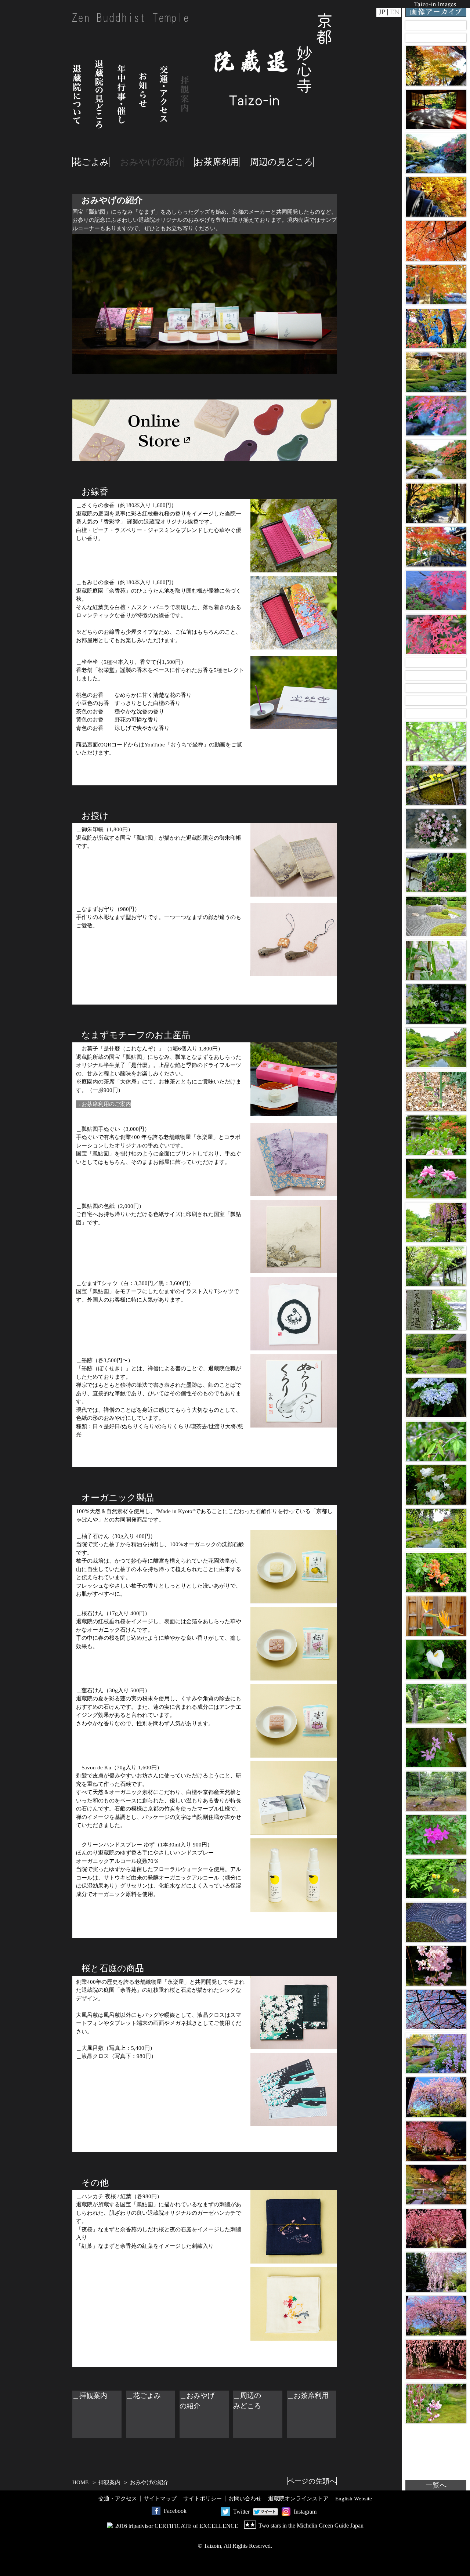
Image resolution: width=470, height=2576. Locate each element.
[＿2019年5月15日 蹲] (436, 785)
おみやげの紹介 (152, 162)
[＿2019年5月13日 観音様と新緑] (436, 873)
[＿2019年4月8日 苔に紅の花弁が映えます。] (436, 2403)
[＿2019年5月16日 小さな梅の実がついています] (436, 741)
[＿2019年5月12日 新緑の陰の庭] (436, 916)
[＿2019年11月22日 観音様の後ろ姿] (436, 328)
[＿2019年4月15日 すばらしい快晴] (436, 2097)
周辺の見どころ (282, 162)
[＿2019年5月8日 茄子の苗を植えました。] (436, 1091)
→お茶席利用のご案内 (104, 1104)
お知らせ (143, 94)
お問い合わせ (245, 2499)
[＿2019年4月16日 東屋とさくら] (436, 2053)
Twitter (241, 2512)
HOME (80, 2482)
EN (395, 12)
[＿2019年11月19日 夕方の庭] (436, 460)
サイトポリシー (203, 2499)
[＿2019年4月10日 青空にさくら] (436, 2316)
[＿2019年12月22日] (436, 38)
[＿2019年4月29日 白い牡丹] (436, 1485)
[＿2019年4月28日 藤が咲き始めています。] (436, 1529)
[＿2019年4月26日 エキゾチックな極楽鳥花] (436, 1616)
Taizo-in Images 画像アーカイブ (436, 8)
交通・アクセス (164, 94)
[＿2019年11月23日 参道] (436, 285)
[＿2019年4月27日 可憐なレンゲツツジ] (436, 1572)
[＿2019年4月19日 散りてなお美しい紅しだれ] (436, 1922)
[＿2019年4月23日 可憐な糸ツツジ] (436, 1748)
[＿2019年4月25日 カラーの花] (436, 1660)
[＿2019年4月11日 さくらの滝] (436, 2272)
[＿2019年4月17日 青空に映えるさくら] (436, 2010)
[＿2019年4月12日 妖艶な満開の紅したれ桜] (436, 2228)
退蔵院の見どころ (99, 94)
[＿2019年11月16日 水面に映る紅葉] (436, 591)
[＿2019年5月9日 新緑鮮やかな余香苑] (436, 1048)
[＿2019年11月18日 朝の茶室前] (436, 503)
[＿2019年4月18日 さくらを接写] (436, 1966)
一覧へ (436, 2485)
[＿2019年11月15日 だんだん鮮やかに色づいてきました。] (436, 634)
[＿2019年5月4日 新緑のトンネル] (436, 1266)
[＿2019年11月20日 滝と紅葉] (436, 416)
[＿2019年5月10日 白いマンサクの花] (436, 1004)
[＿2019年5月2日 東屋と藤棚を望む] (436, 1354)
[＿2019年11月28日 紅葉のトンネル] (436, 66)
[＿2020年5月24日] (436, 25)
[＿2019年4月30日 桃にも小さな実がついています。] (436, 1441)
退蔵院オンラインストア (298, 2499)
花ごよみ (91, 162)
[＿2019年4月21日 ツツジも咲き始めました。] (436, 1835)
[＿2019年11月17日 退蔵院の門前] (436, 547)
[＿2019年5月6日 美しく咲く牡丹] (436, 1179)
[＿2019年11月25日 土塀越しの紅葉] (436, 197)
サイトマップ (160, 2499)
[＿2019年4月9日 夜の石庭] (436, 2360)
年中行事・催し (122, 94)
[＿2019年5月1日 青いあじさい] (436, 1398)
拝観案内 (185, 94)
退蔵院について (77, 94)
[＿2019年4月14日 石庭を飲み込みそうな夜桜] (436, 2141)
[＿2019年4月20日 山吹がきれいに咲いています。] (436, 1879)
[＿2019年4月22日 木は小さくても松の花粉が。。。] (436, 1791)
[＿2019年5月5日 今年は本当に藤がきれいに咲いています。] (436, 1222)
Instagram (305, 2512)
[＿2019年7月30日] (436, 714)
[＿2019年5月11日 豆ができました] (436, 960)
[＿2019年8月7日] (436, 663)
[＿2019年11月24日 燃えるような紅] (436, 241)
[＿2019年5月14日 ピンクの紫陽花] (436, 829)
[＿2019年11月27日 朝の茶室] (436, 110)
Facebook (175, 2511)
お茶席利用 (217, 162)
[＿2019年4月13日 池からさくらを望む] (436, 2185)
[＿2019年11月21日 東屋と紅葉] (436, 372)
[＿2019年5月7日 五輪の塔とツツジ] (436, 1135)
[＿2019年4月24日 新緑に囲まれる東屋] (436, 1703)
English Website (354, 2499)
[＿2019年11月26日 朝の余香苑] (436, 153)
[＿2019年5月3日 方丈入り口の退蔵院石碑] (436, 1310)
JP (382, 12)
